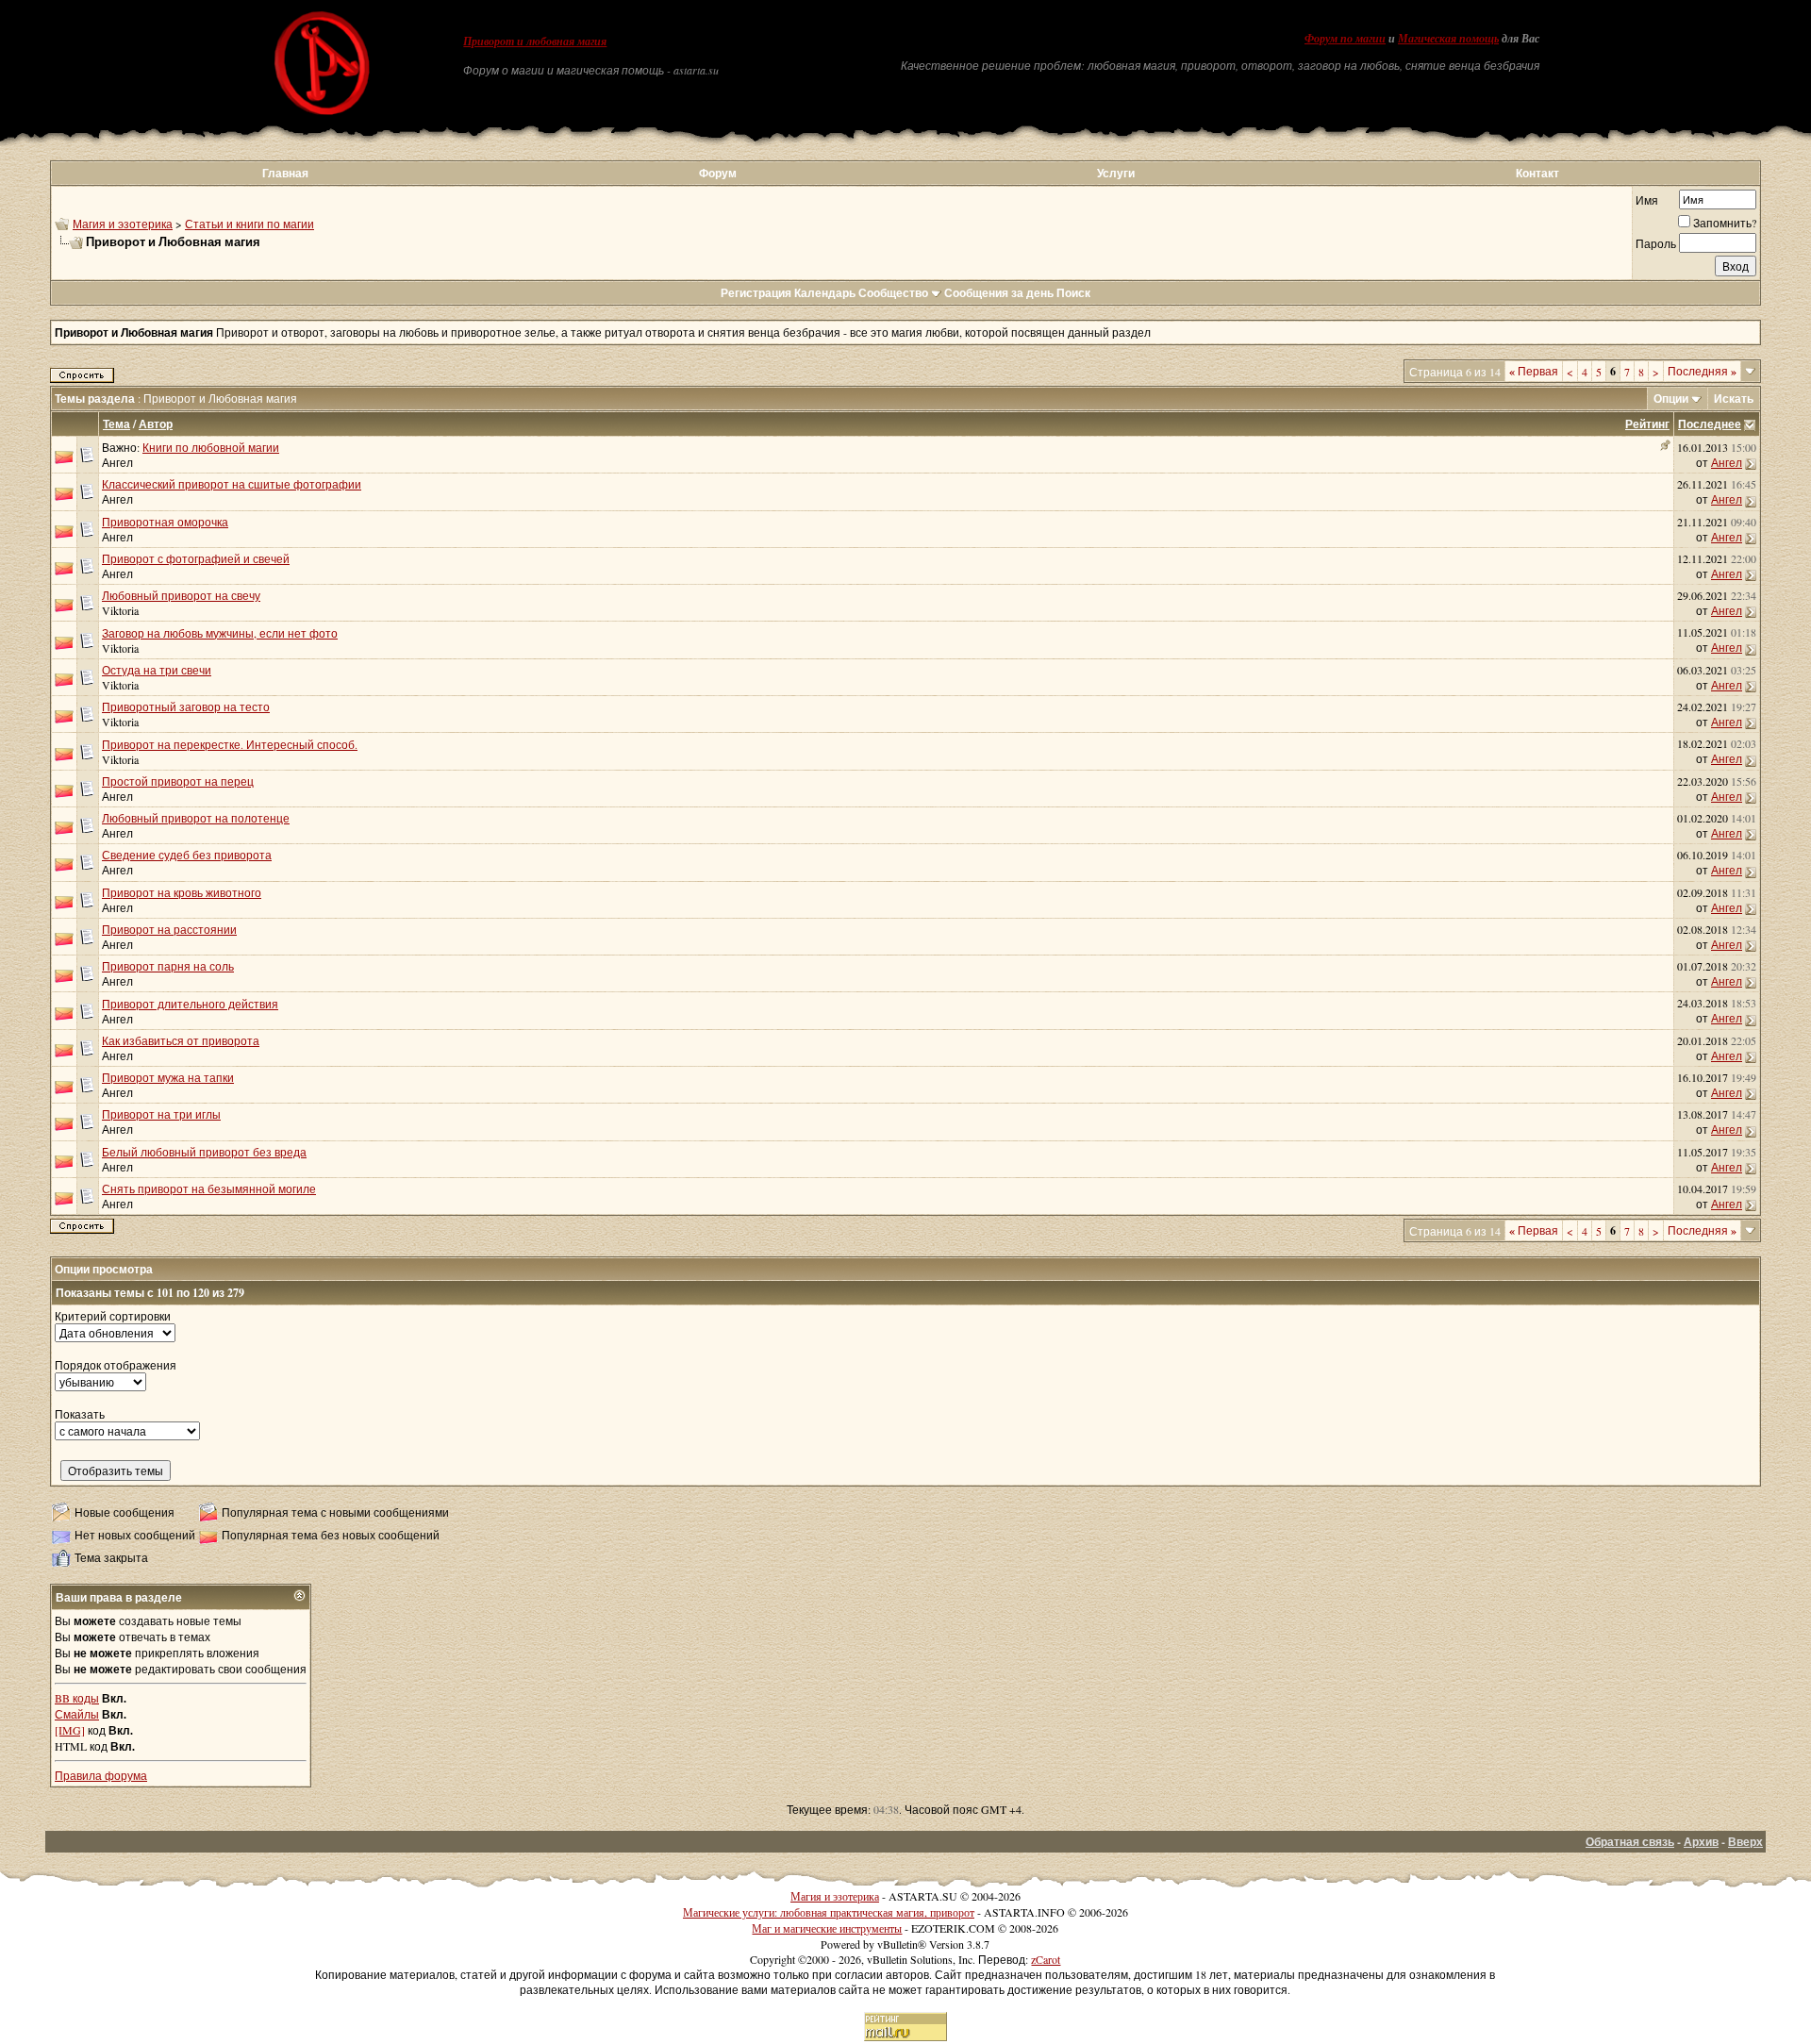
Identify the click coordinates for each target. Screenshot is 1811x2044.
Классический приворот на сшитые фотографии (232, 484)
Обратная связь (1630, 1842)
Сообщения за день (999, 293)
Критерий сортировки (113, 1316)
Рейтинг (1647, 424)
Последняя (1702, 371)
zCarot (1046, 1959)
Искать (1734, 399)
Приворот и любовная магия (535, 42)
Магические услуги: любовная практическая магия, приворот (829, 1912)
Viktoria (120, 610)
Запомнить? (1725, 223)
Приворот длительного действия (190, 1004)
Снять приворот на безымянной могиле (209, 1188)
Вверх (1745, 1842)
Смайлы (77, 1714)
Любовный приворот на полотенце (196, 818)
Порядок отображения (116, 1365)
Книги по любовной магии (211, 447)
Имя (1647, 200)
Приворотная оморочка (165, 522)
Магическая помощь (1448, 39)
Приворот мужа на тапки (168, 1077)
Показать (80, 1414)
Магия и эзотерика (123, 224)
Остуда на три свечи (157, 670)
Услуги (1116, 173)
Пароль (1656, 243)
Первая (1534, 371)
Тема (116, 424)
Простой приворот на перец (178, 781)
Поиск (1073, 293)
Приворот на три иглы (161, 1114)
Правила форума (101, 1775)
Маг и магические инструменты (827, 1928)
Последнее (1710, 424)
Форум (718, 173)
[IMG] (70, 1730)
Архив (1701, 1842)
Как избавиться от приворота (181, 1040)
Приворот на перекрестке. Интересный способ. (230, 744)
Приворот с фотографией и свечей (196, 558)
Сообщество (893, 293)
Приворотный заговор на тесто (186, 706)
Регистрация (756, 293)
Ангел (117, 462)
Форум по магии (1345, 39)
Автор (156, 424)
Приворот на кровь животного (182, 892)
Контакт (1537, 173)
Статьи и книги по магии (249, 224)
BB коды (77, 1698)
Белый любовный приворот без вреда (204, 1152)
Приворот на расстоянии (169, 929)
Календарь (825, 293)
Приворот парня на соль (168, 966)
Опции (1671, 399)
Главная (285, 173)
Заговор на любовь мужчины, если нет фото (220, 633)
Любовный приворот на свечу (181, 595)
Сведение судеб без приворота (187, 855)
